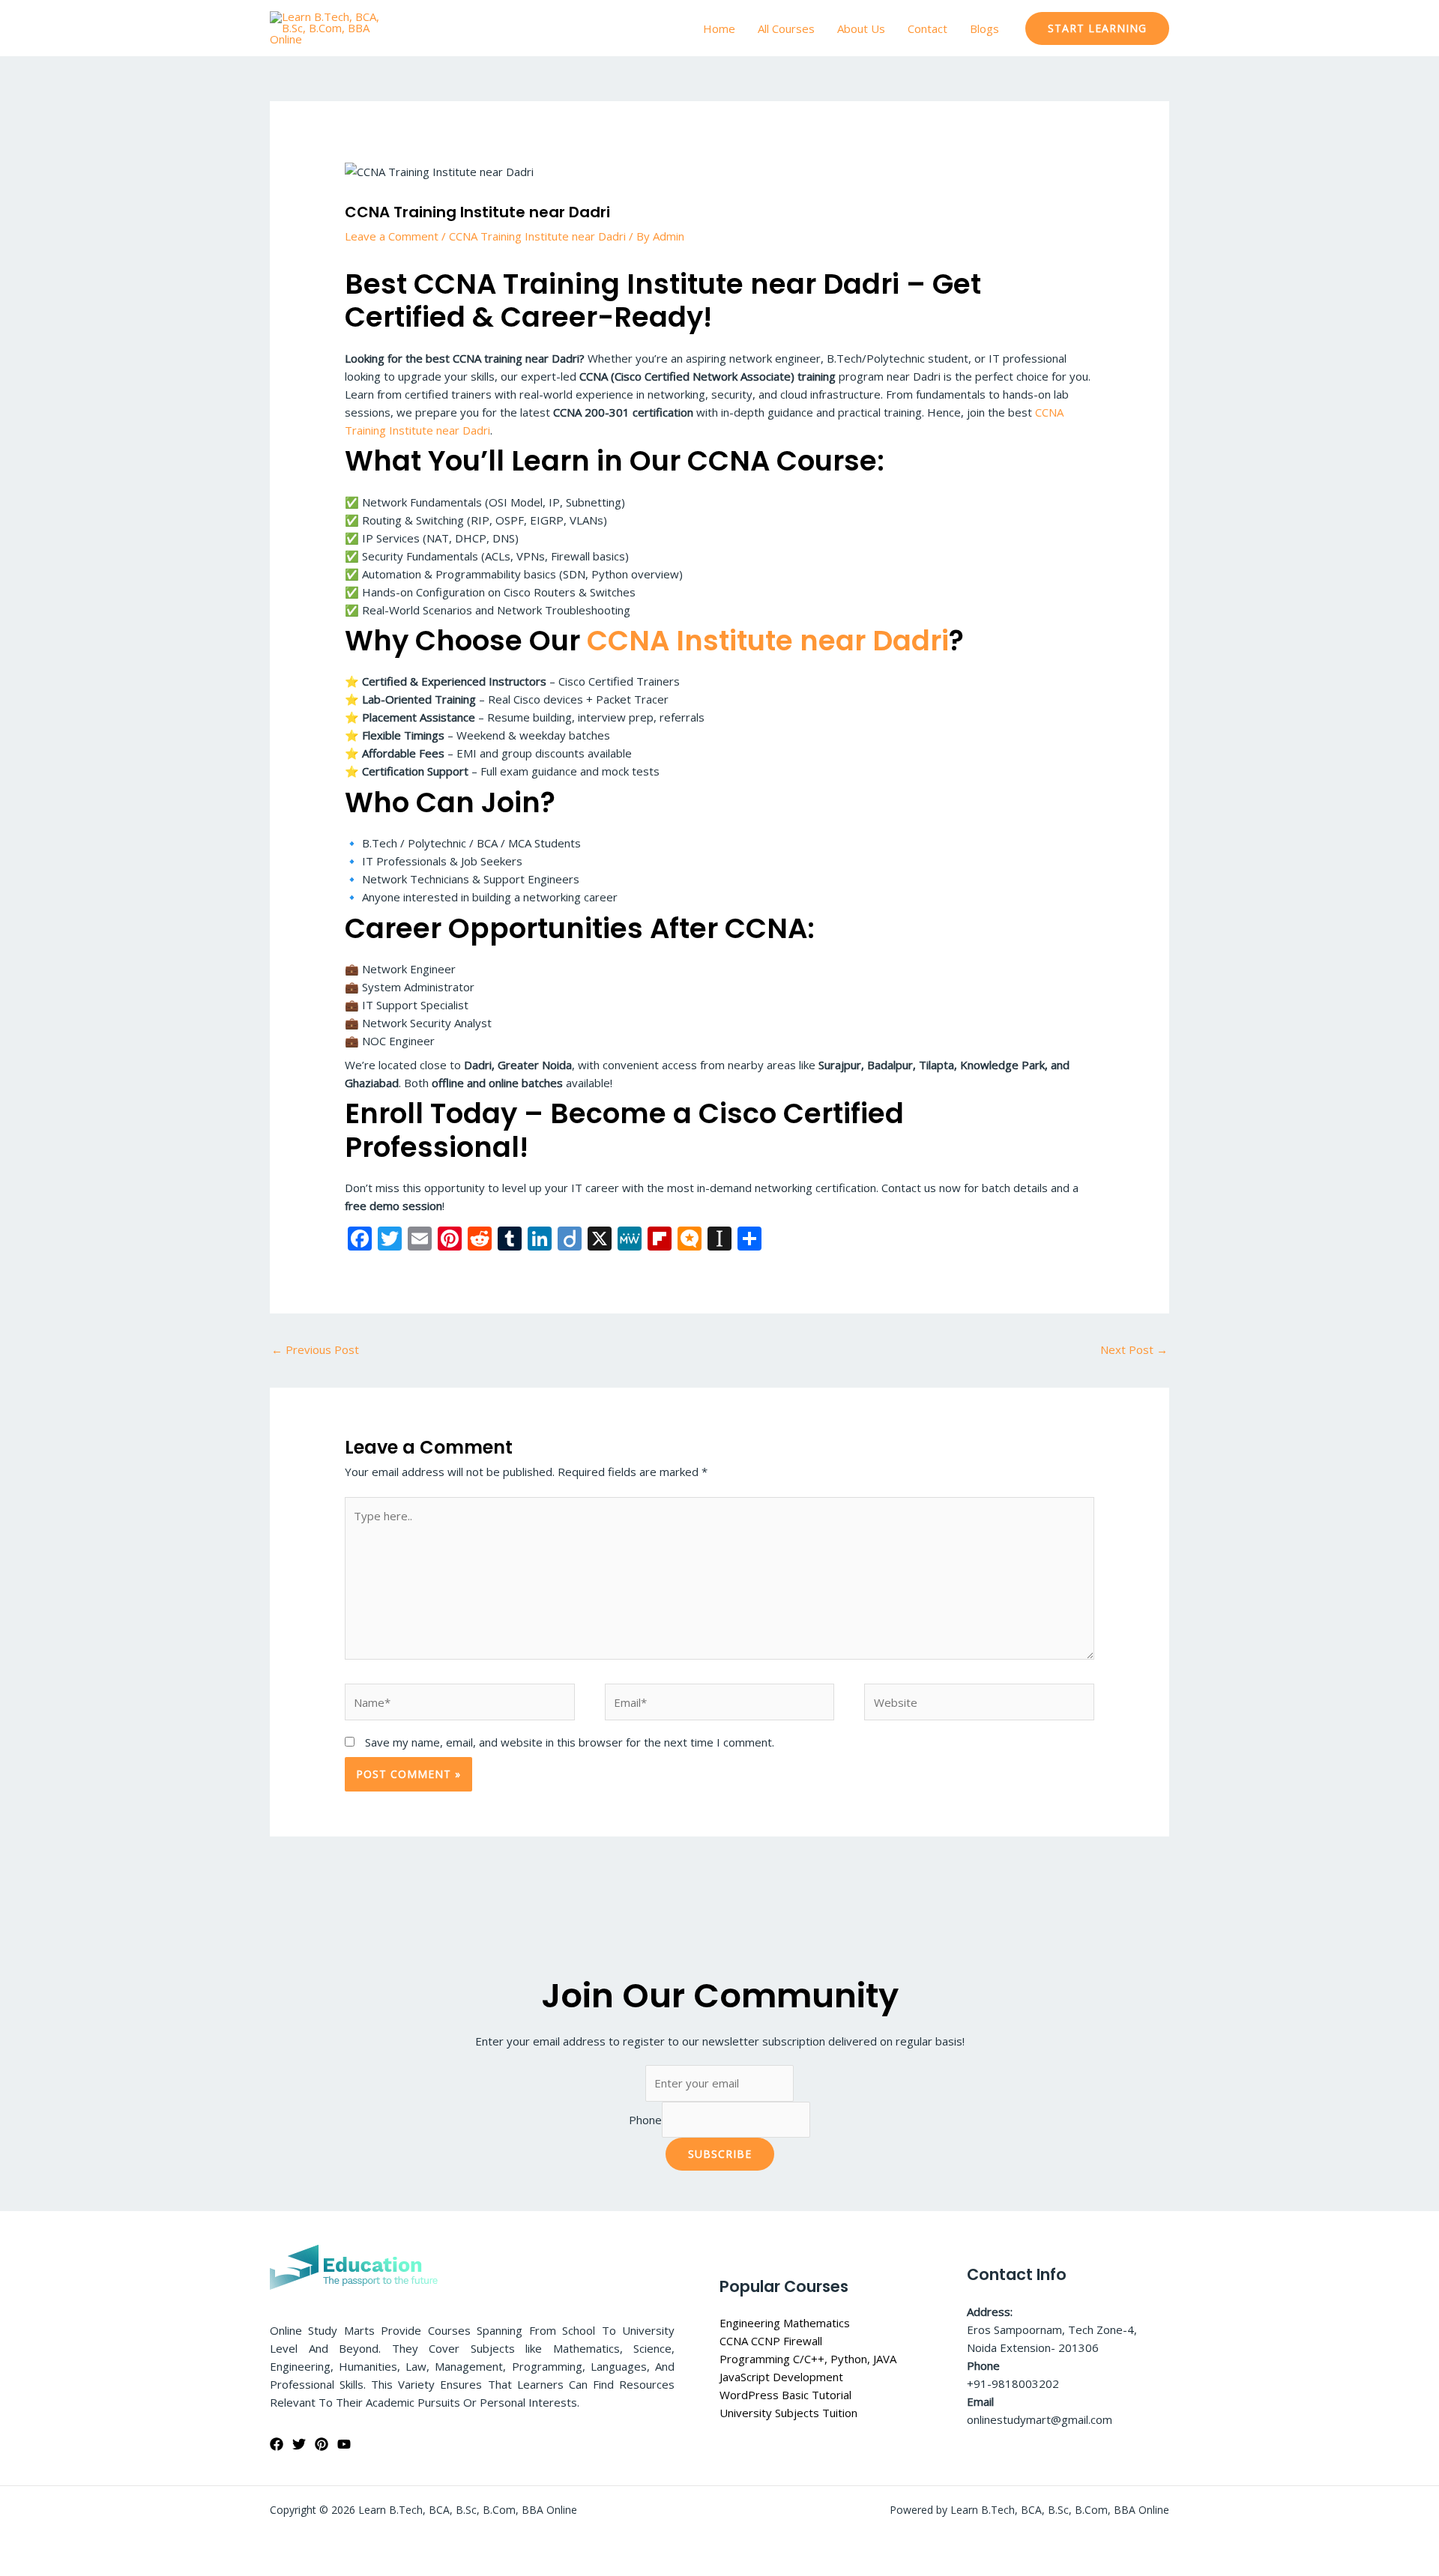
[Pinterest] (322, 2444)
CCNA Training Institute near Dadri (537, 236)
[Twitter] (299, 2444)
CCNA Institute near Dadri (768, 641)
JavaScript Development (781, 2377)
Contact (927, 28)
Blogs (984, 28)
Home (719, 28)
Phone (645, 2120)
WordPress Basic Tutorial (785, 2395)
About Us (861, 28)
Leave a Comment (392, 236)
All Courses (786, 28)
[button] (1097, 28)
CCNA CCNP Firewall (771, 2341)
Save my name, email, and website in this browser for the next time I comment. (570, 1742)
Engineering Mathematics (785, 2323)
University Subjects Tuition (788, 2413)
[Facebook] (277, 2444)
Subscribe (720, 2154)
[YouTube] (344, 2444)
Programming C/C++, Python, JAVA (808, 2359)
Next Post (1134, 1349)
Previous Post (315, 1349)
